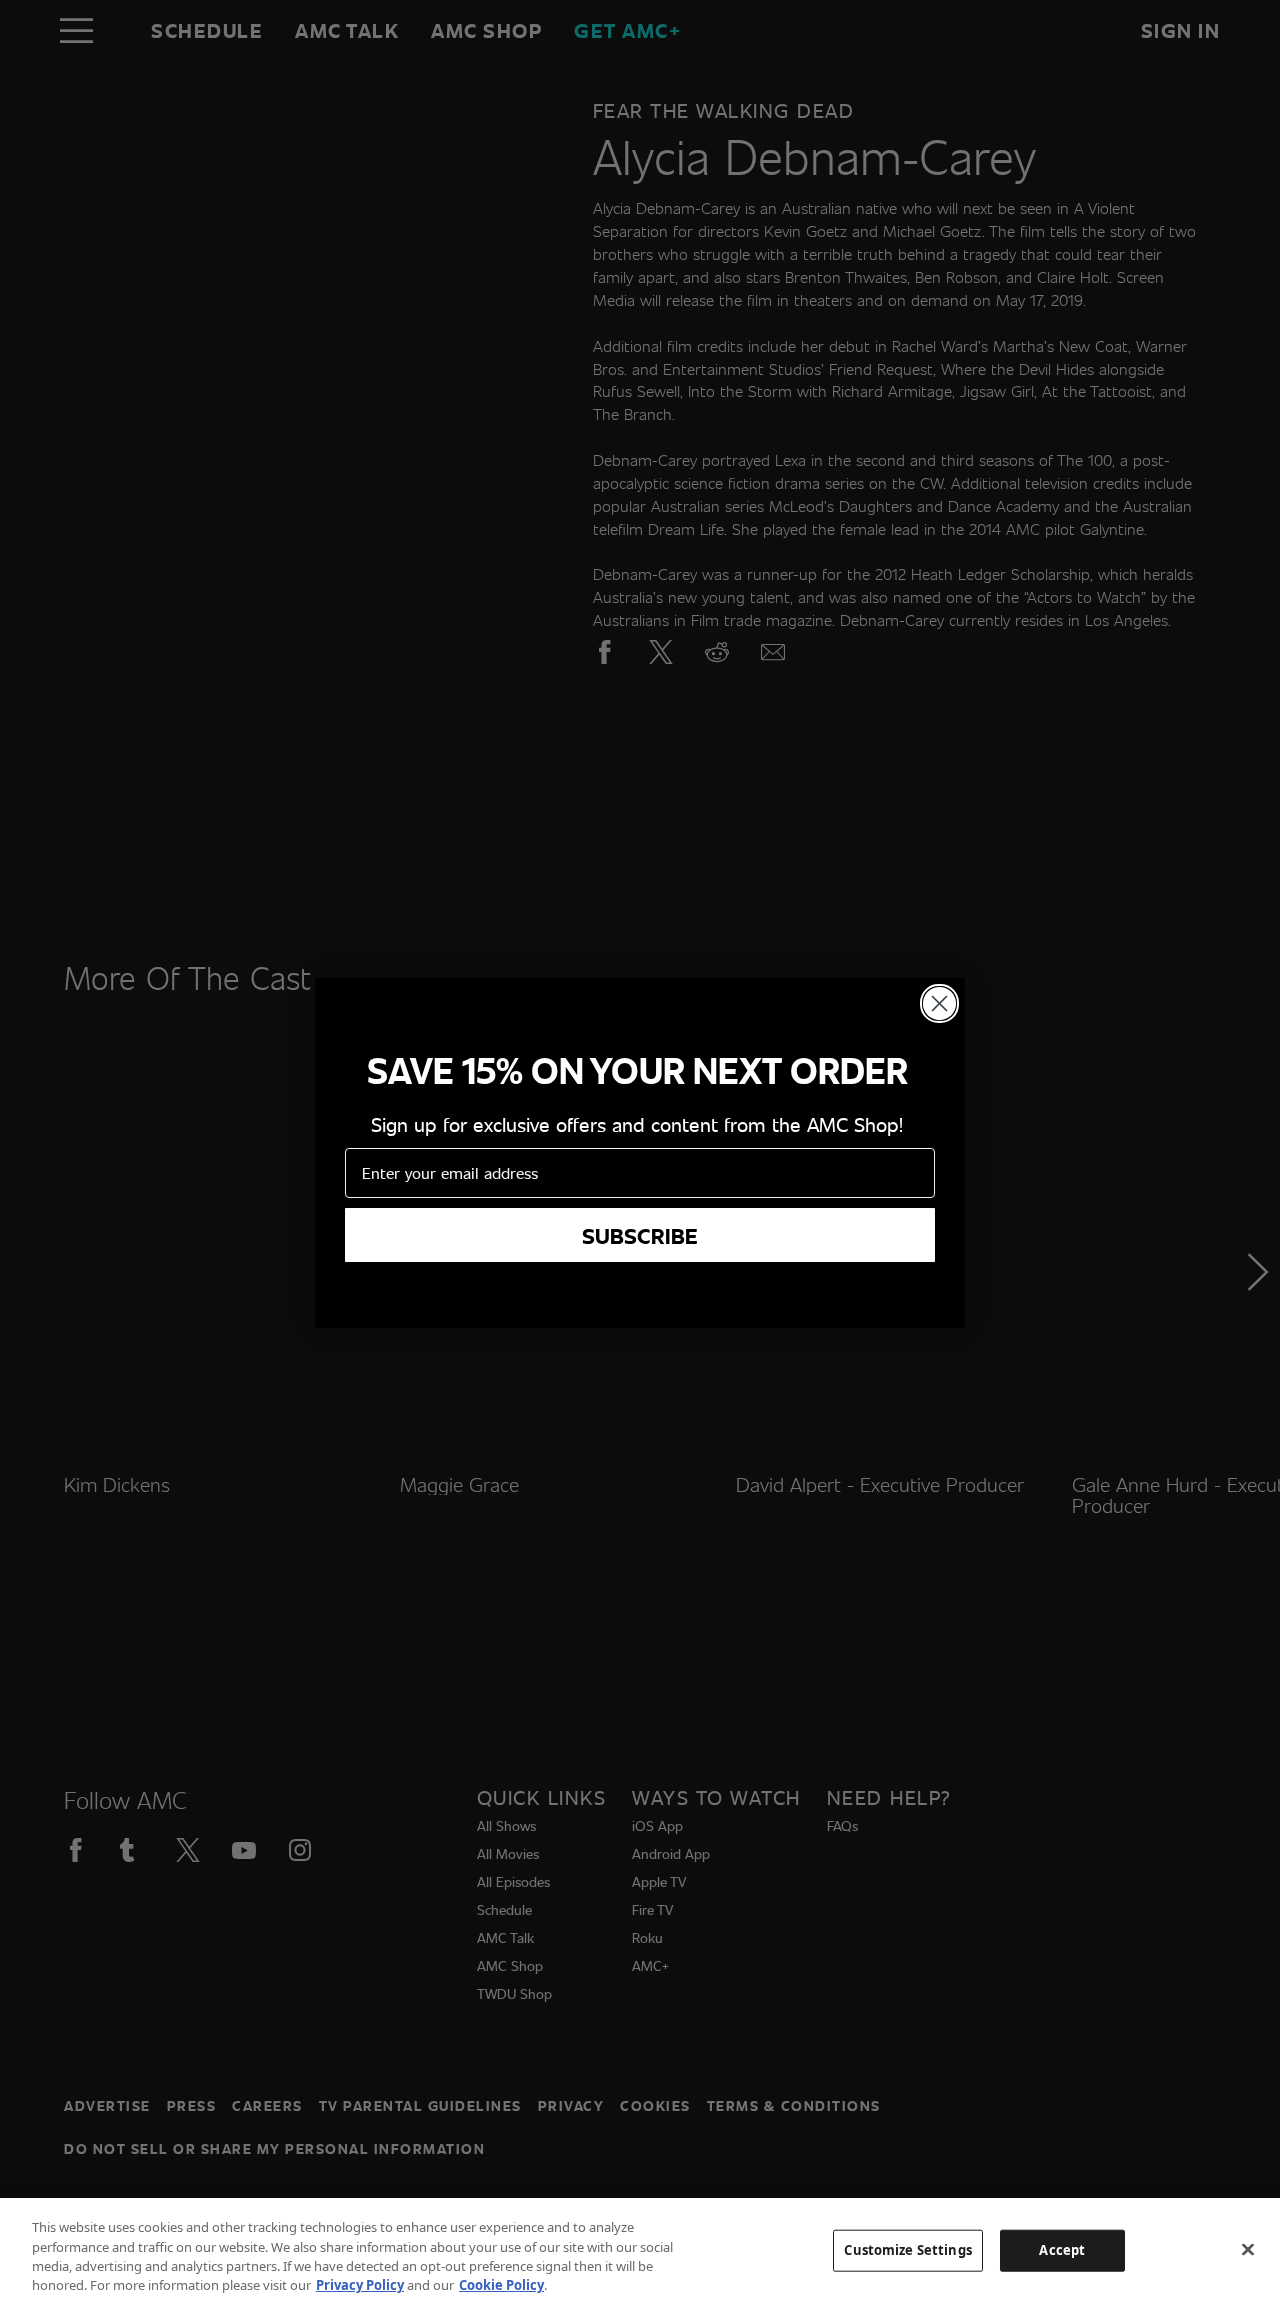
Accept (1062, 2250)
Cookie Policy (501, 2285)
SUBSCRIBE (640, 1235)
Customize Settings (907, 2250)
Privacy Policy (360, 2285)
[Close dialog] (939, 1003)
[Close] (1248, 2249)
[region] (640, 2252)
